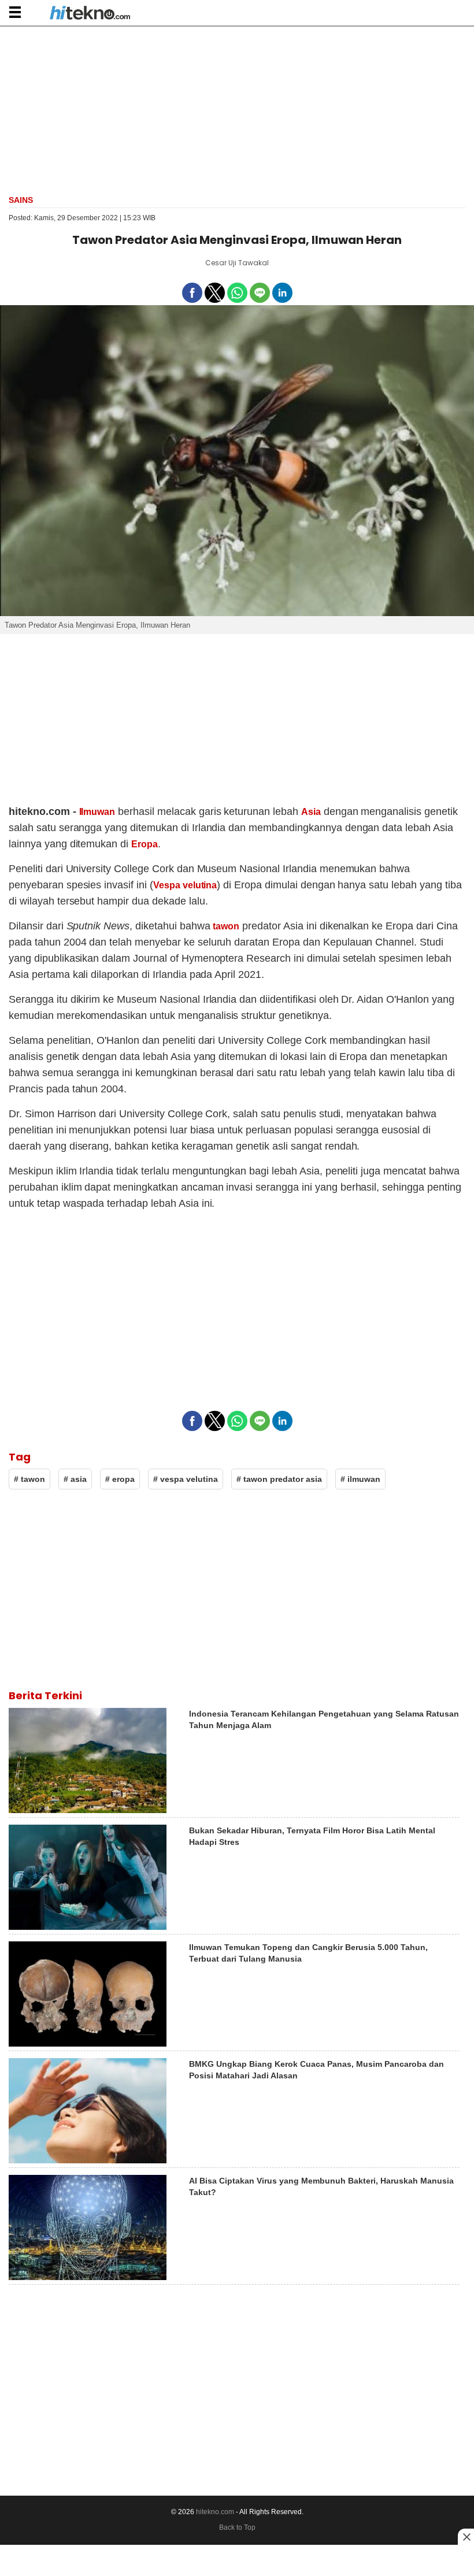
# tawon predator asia (279, 1479)
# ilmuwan (360, 1479)
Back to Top (237, 2527)
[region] (237, 109)
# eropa (120, 1479)
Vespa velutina (185, 885)
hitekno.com (215, 2512)
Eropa (145, 844)
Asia (311, 812)
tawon (226, 926)
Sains (21, 200)
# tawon (29, 1479)
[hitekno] (90, 14)
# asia (75, 1479)
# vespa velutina (186, 1479)
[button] (15, 12)
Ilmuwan (97, 812)
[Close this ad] (466, 2537)
